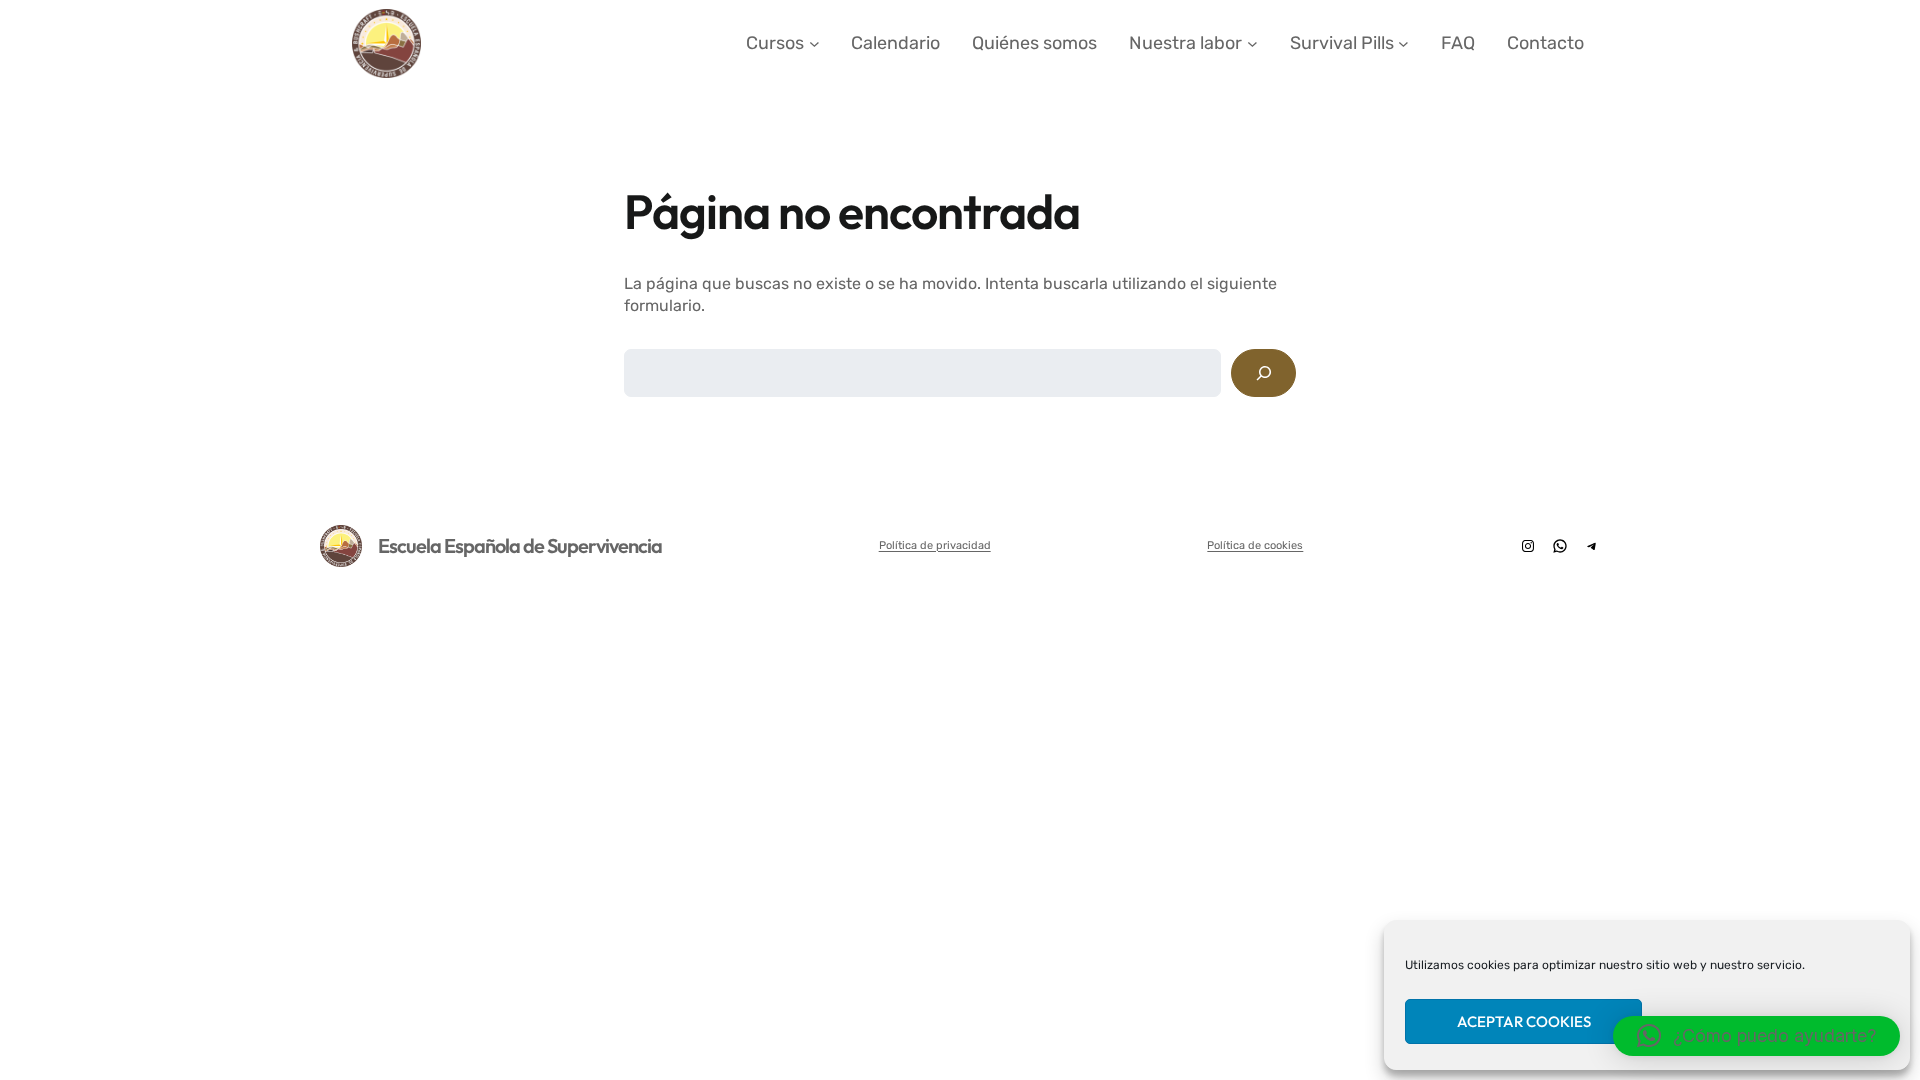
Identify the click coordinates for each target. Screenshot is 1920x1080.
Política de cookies (1255, 545)
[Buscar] (1263, 372)
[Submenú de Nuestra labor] (1252, 43)
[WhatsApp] (1560, 546)
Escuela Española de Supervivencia (520, 545)
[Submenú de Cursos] (814, 43)
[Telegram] (1592, 546)
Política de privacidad (935, 545)
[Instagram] (1528, 546)
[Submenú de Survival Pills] (1403, 43)
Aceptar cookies (1524, 1021)
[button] (1756, 1036)
